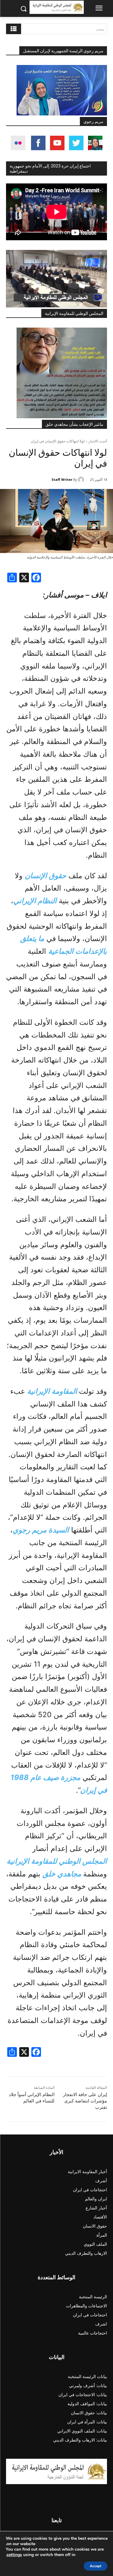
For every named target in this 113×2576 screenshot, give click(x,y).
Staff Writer (62, 479)
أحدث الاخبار (98, 441)
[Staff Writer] (82, 480)
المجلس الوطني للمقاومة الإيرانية (74, 313)
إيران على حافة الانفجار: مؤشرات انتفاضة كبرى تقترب (85, 2101)
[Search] (14, 29)
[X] (24, 578)
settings (14, 2555)
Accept (96, 2566)
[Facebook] (36, 578)
